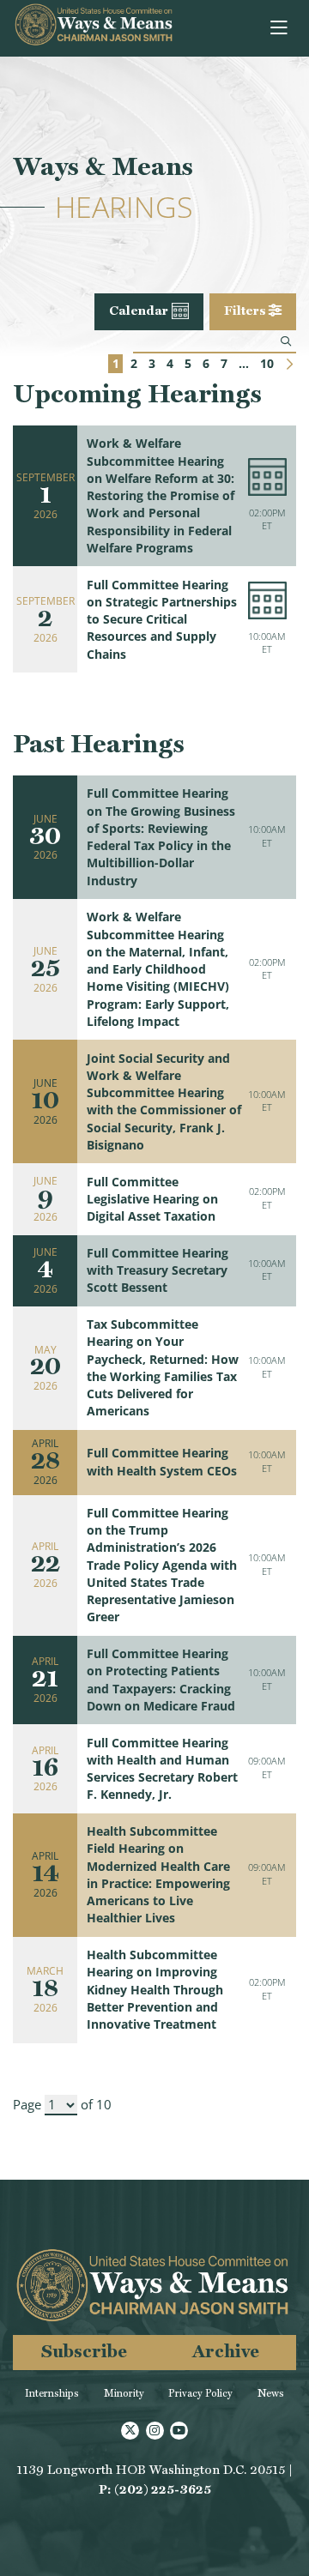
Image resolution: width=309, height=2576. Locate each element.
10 (267, 364)
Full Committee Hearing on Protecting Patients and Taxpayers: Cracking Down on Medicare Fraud (161, 1680)
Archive (226, 2351)
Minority (124, 2393)
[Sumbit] (286, 341)
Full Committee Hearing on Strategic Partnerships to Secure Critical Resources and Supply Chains (162, 620)
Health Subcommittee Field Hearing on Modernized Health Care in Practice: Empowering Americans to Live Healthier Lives (158, 1875)
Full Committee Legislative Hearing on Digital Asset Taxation (152, 1200)
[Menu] (280, 28)
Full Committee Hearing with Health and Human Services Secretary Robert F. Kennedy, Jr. (162, 1769)
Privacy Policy (200, 2393)
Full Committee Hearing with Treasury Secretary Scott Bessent (158, 1271)
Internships (52, 2393)
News (271, 2393)
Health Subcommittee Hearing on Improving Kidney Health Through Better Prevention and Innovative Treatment (155, 1990)
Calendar (139, 311)
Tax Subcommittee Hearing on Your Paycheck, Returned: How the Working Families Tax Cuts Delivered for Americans (163, 1368)
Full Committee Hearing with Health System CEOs (162, 1462)
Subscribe (84, 2351)
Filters (246, 311)
